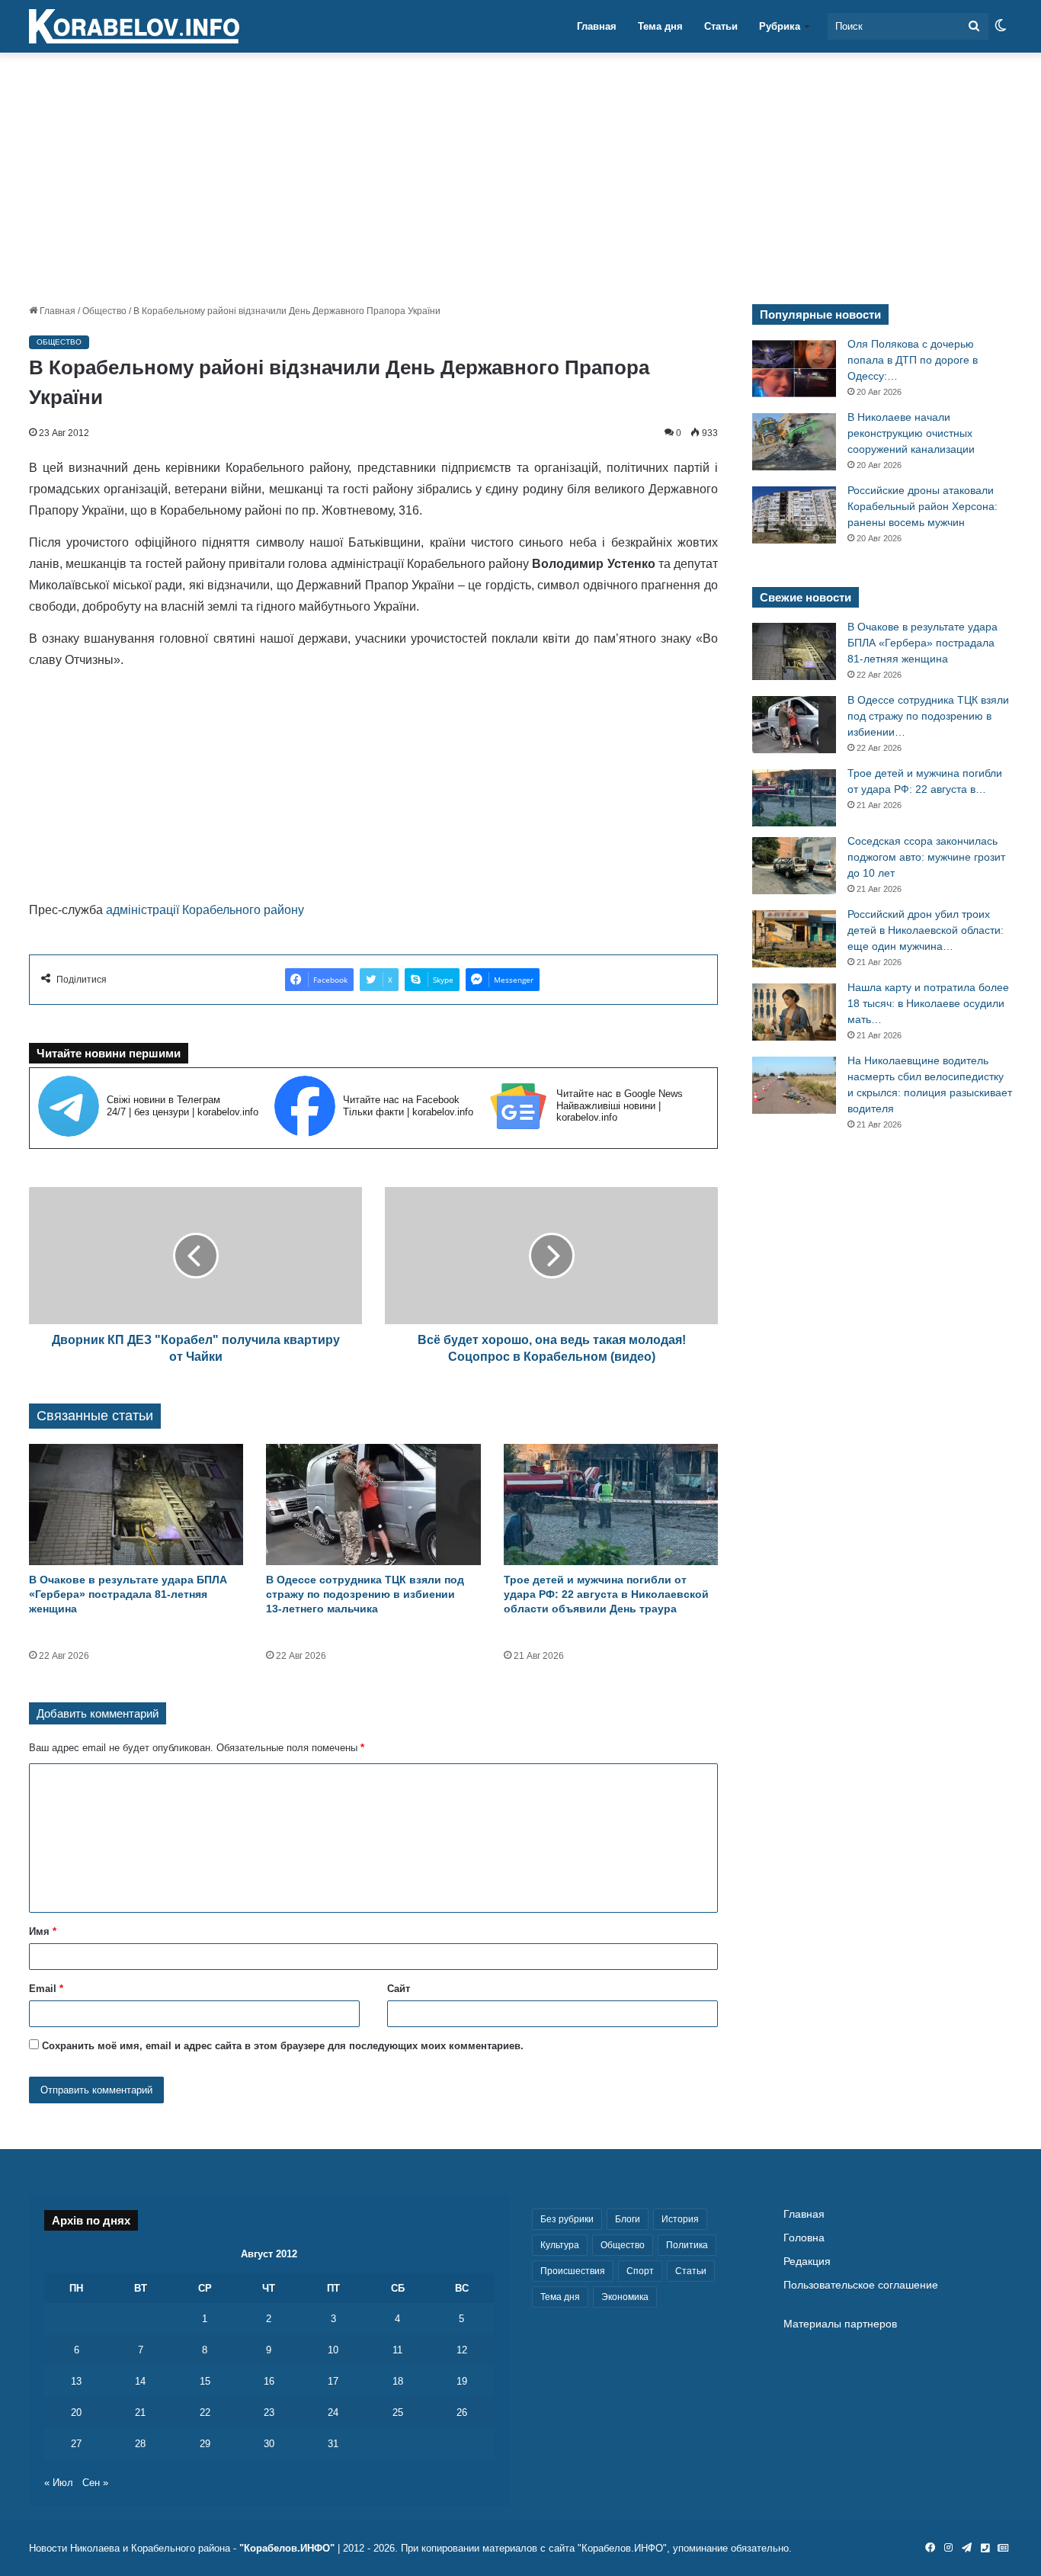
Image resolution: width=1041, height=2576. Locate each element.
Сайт (399, 1989)
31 (333, 2444)
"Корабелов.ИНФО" (287, 2548)
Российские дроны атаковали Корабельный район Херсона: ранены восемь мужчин (922, 506)
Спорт (640, 2271)
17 (333, 2381)
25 (398, 2412)
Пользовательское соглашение (861, 2285)
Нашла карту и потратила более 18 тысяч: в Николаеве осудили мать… (928, 1003)
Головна (804, 2238)
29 (205, 2444)
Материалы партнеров (840, 2324)
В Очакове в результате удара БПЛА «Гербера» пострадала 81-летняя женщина (128, 1594)
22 (205, 2412)
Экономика (625, 2297)
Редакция (807, 2262)
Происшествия (573, 2271)
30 (269, 2444)
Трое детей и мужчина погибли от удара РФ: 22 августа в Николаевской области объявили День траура (606, 1594)
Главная (597, 26)
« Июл (59, 2483)
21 (140, 2412)
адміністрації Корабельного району (205, 910)
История (680, 2219)
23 (269, 2412)
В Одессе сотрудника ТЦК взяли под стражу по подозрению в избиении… (928, 716)
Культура (560, 2245)
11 (397, 2350)
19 (462, 2381)
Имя (43, 1931)
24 (333, 2412)
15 (205, 2381)
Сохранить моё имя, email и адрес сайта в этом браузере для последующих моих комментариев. (283, 2046)
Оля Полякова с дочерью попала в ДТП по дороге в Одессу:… (913, 360)
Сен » (95, 2483)
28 (140, 2444)
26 (462, 2412)
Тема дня (660, 26)
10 (333, 2350)
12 (462, 2350)
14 (140, 2381)
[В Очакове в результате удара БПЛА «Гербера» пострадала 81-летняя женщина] (136, 1505)
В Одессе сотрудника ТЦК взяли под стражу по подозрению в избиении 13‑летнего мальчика (365, 1594)
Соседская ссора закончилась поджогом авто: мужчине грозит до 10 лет (926, 857)
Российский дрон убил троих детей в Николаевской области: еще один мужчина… (926, 930)
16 (269, 2381)
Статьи (721, 26)
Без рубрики (567, 2219)
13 (76, 2381)
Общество (104, 311)
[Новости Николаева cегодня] (134, 27)
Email (46, 1989)
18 (398, 2381)
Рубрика (780, 26)
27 (76, 2444)
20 (76, 2412)
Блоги (628, 2219)
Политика (687, 2245)
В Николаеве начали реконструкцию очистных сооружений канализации (911, 433)
